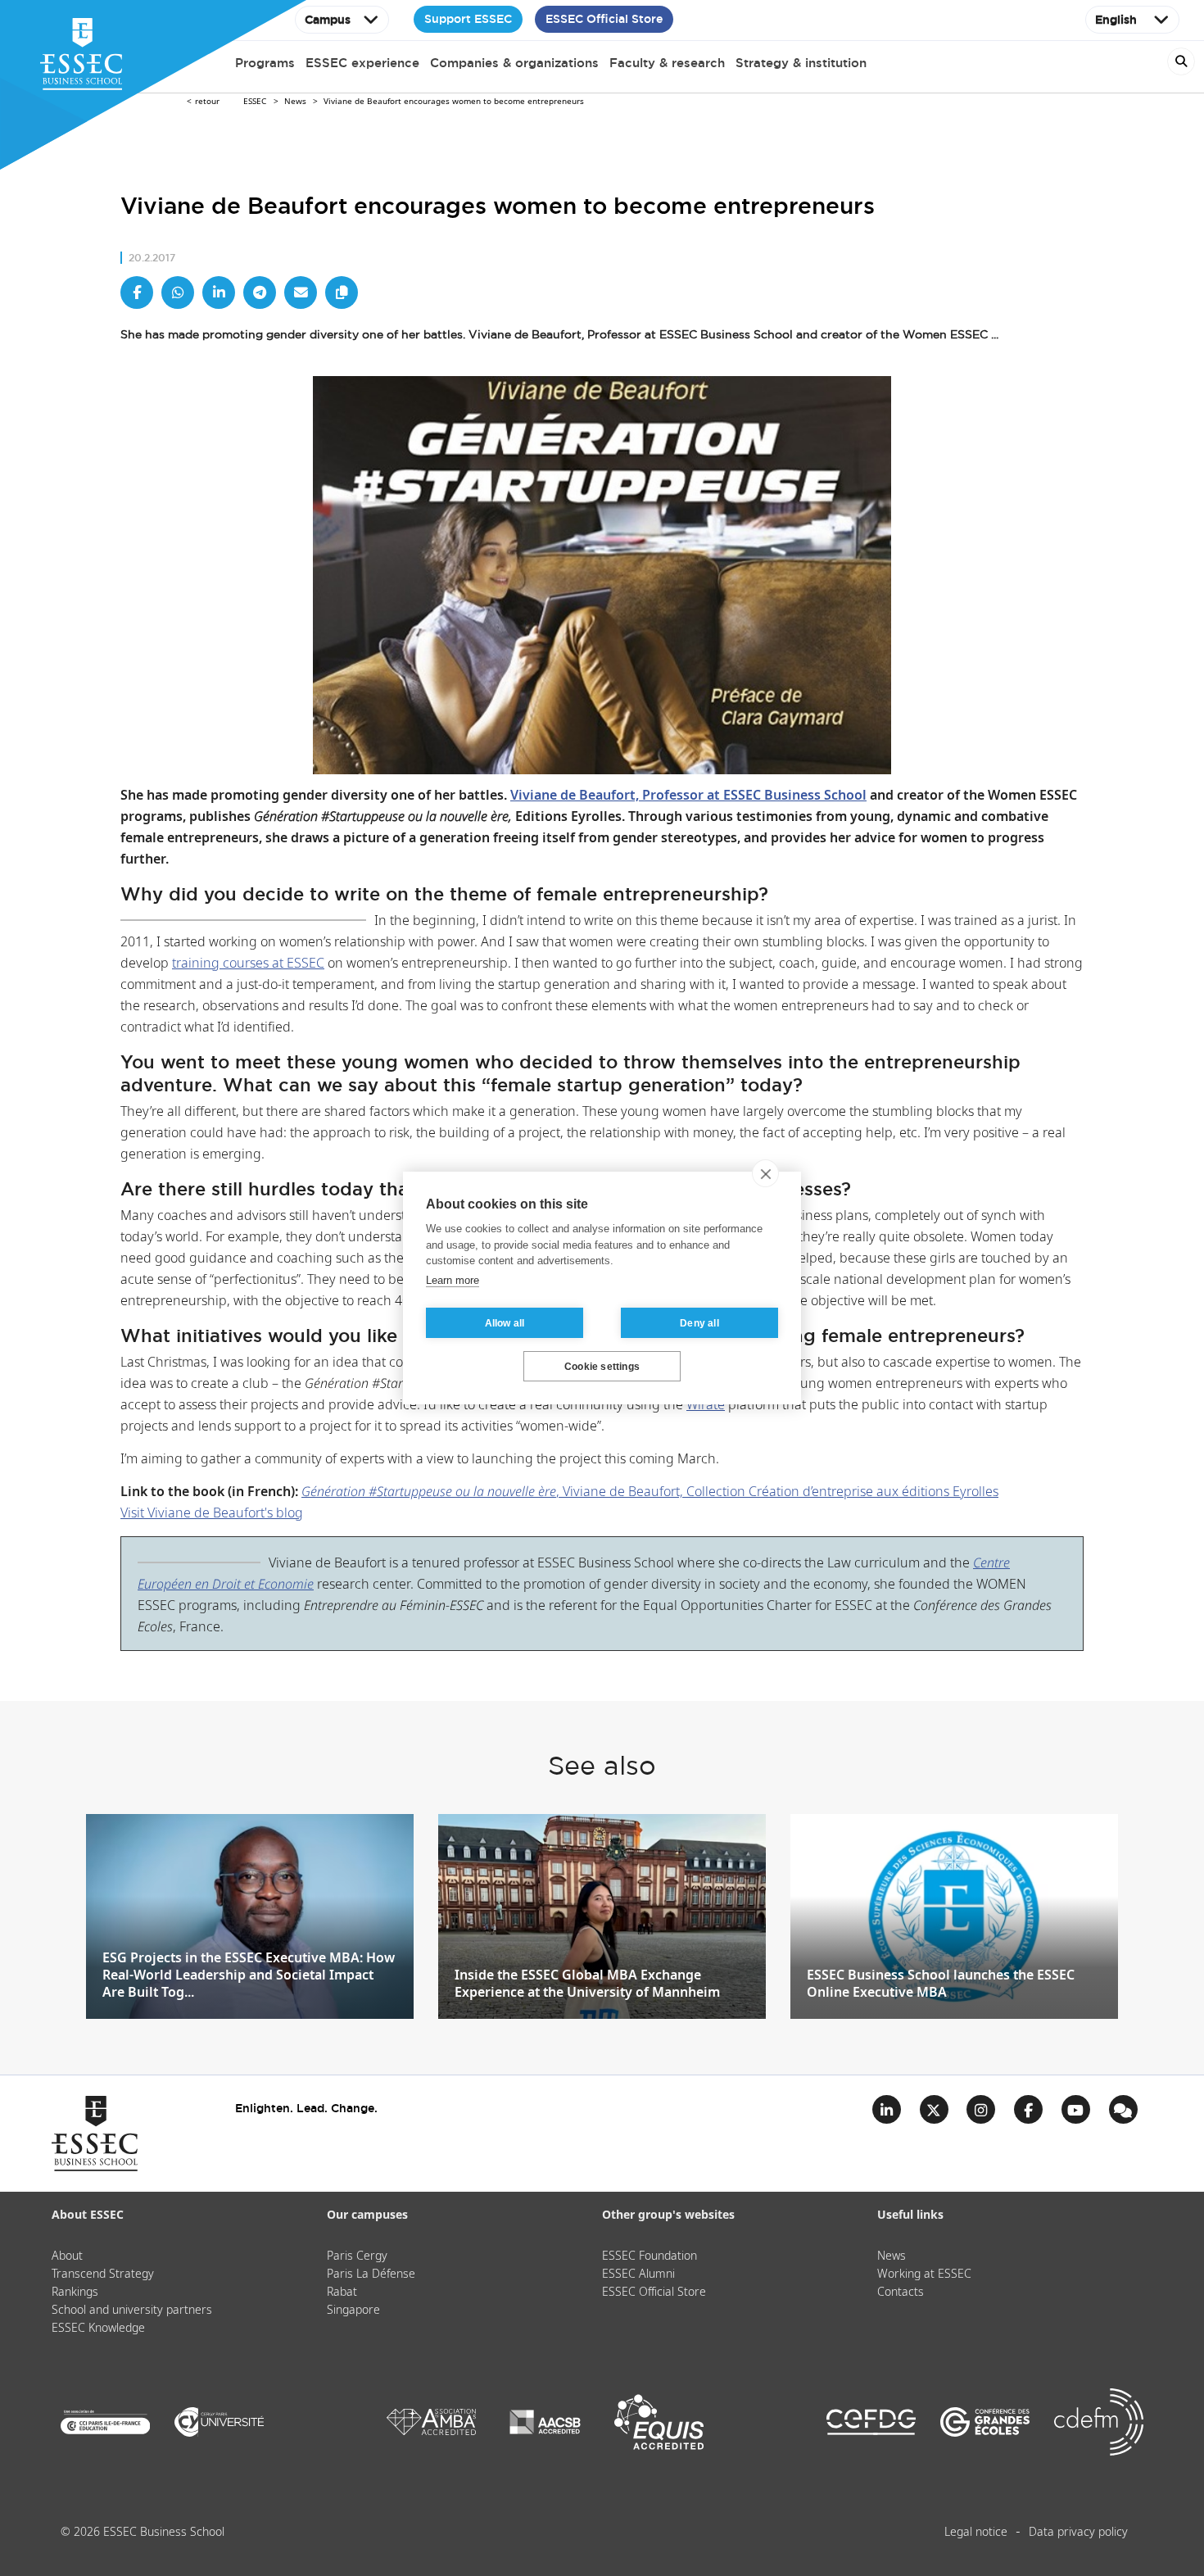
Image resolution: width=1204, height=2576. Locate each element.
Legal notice (976, 2533)
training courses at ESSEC (248, 964)
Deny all (699, 1323)
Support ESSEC (468, 19)
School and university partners (132, 2311)
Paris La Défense (371, 2274)
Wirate (706, 1406)
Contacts (901, 2293)
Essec (255, 102)
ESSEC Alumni (638, 2274)
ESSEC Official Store (604, 19)
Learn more (453, 1280)
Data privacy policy (1078, 2533)
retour (207, 102)
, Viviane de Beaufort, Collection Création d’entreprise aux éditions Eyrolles (650, 1492)
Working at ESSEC (924, 2274)
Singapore (353, 2311)
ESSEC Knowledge (98, 2329)
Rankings (75, 2293)
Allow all (505, 1323)
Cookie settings (602, 1367)
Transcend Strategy (103, 2274)
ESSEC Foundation (650, 2256)
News (295, 102)
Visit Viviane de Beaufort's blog (212, 1514)
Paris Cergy (357, 2256)
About (67, 2256)
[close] (765, 1173)
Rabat (342, 2293)
